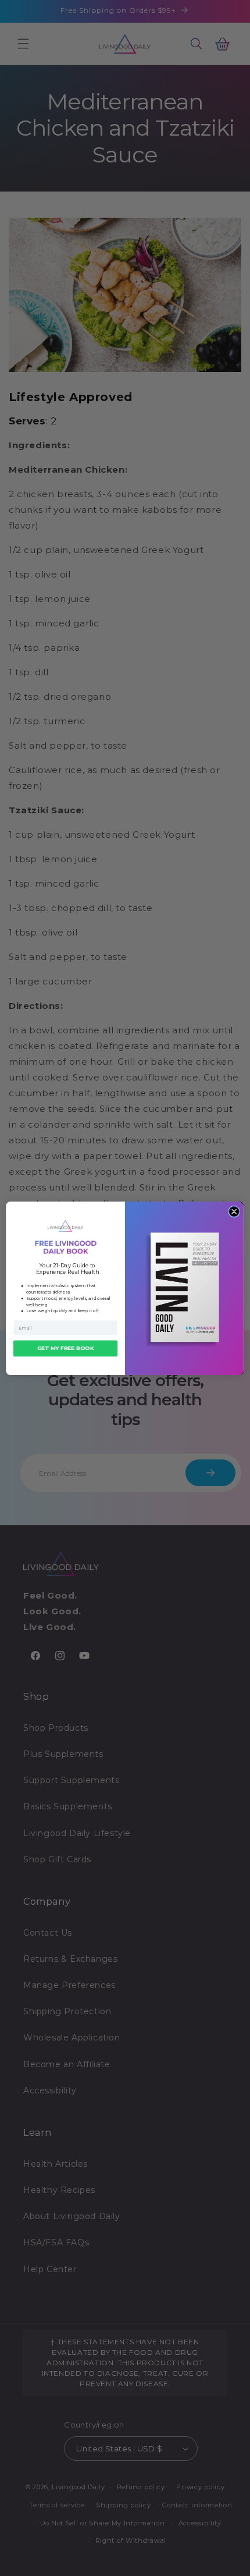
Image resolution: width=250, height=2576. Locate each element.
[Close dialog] (234, 1211)
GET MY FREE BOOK (65, 1348)
